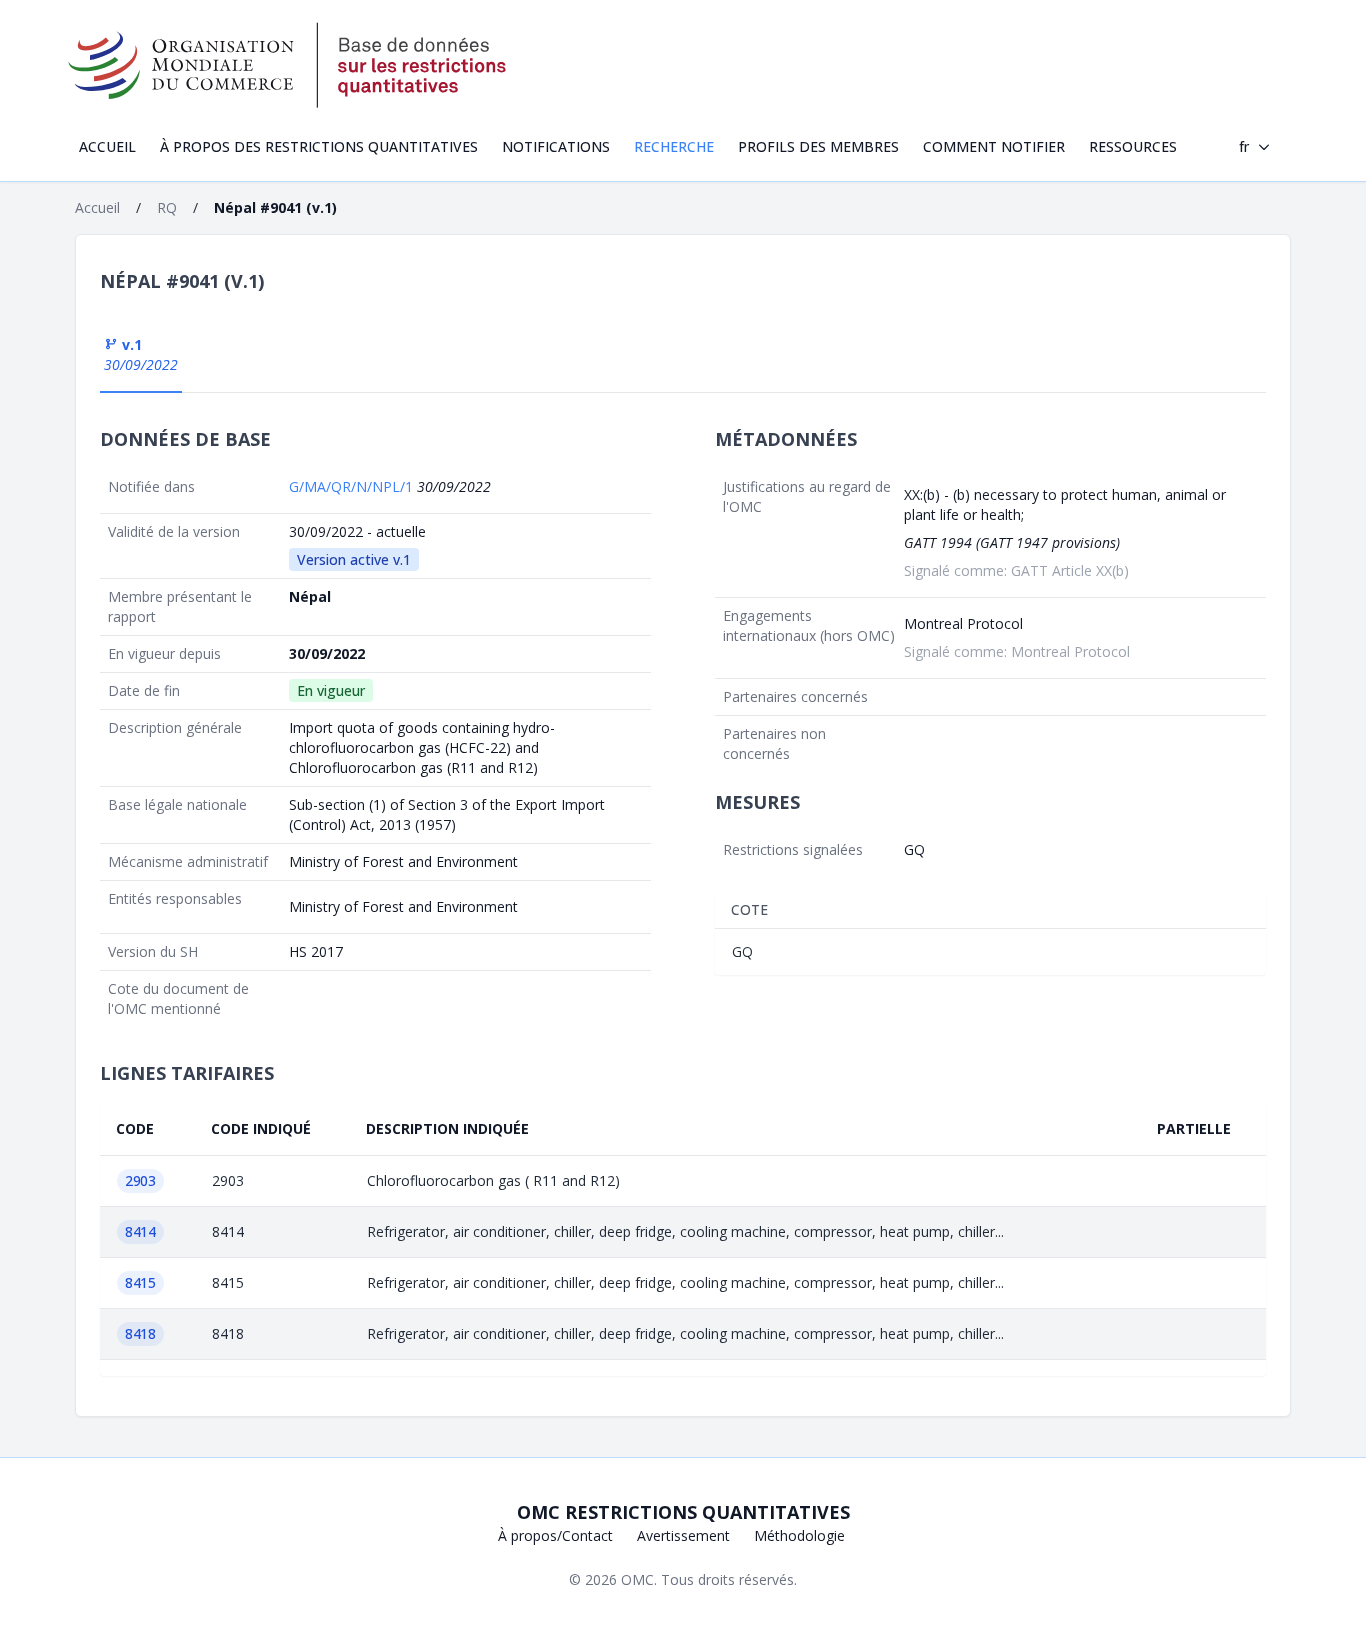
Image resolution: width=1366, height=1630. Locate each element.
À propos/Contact (555, 1535)
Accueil (107, 146)
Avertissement (683, 1535)
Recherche (674, 146)
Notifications (556, 146)
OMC (637, 1579)
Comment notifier (994, 146)
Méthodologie (799, 1535)
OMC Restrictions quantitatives (683, 1512)
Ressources (1133, 146)
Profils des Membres (818, 146)
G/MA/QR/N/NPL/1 (353, 486)
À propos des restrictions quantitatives (319, 146)
